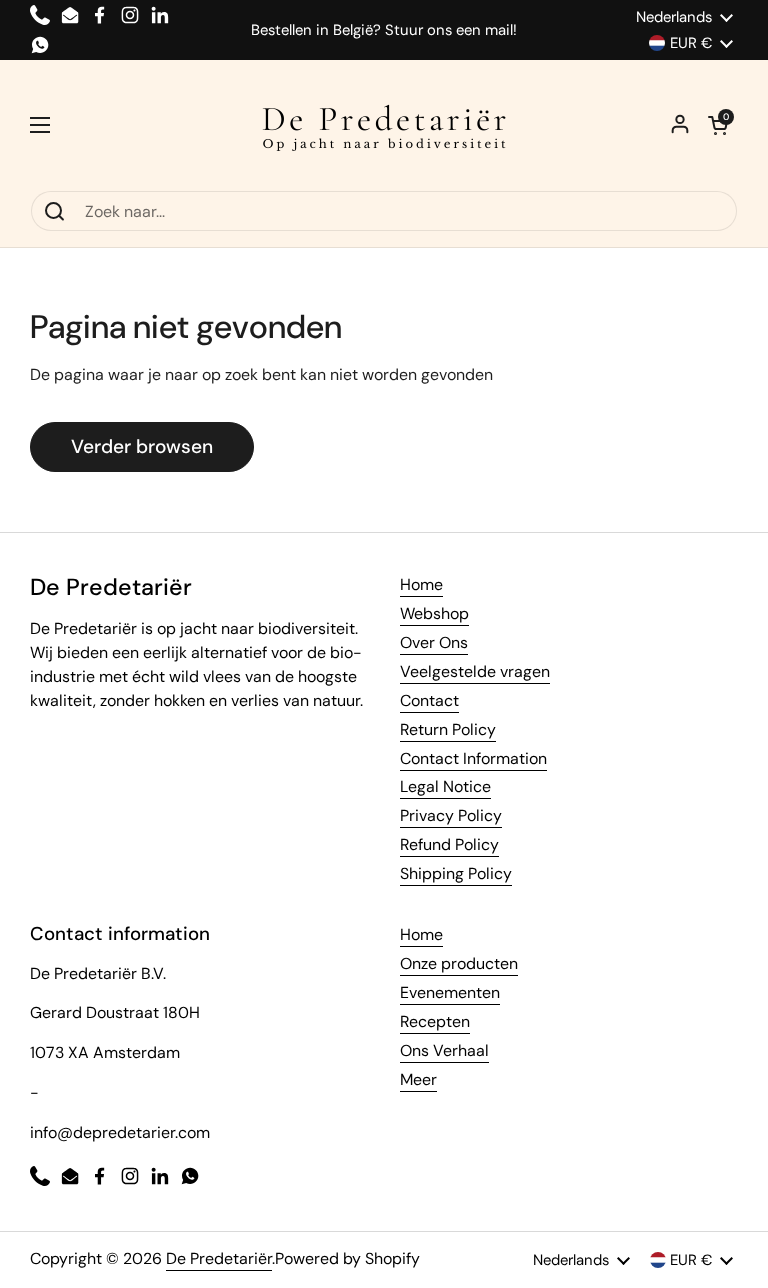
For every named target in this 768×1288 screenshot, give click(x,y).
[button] (718, 125)
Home (421, 584)
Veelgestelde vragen (475, 671)
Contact (429, 700)
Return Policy (448, 729)
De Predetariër (219, 1258)
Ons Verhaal (444, 1050)
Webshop (434, 613)
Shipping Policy (456, 873)
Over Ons (434, 642)
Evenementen (450, 992)
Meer (418, 1079)
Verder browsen (142, 446)
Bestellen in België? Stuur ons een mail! (384, 30)
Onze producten (459, 963)
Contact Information (473, 758)
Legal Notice (445, 786)
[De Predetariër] (384, 125)
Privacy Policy (451, 815)
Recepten (435, 1021)
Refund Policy (449, 844)
